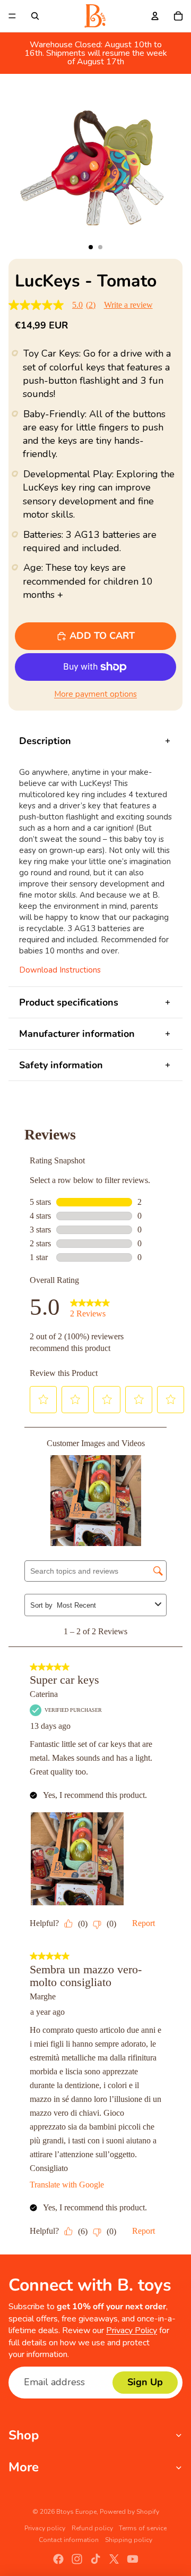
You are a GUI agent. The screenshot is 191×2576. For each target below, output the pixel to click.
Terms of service (143, 2528)
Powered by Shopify (129, 2512)
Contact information (69, 2540)
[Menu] (12, 16)
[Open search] (35, 16)
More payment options (95, 694)
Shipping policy (129, 2540)
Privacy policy (45, 2528)
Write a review (128, 305)
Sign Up (145, 2382)
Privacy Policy (132, 2330)
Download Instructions (60, 970)
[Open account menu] (155, 16)
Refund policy (92, 2528)
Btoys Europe (76, 2512)
